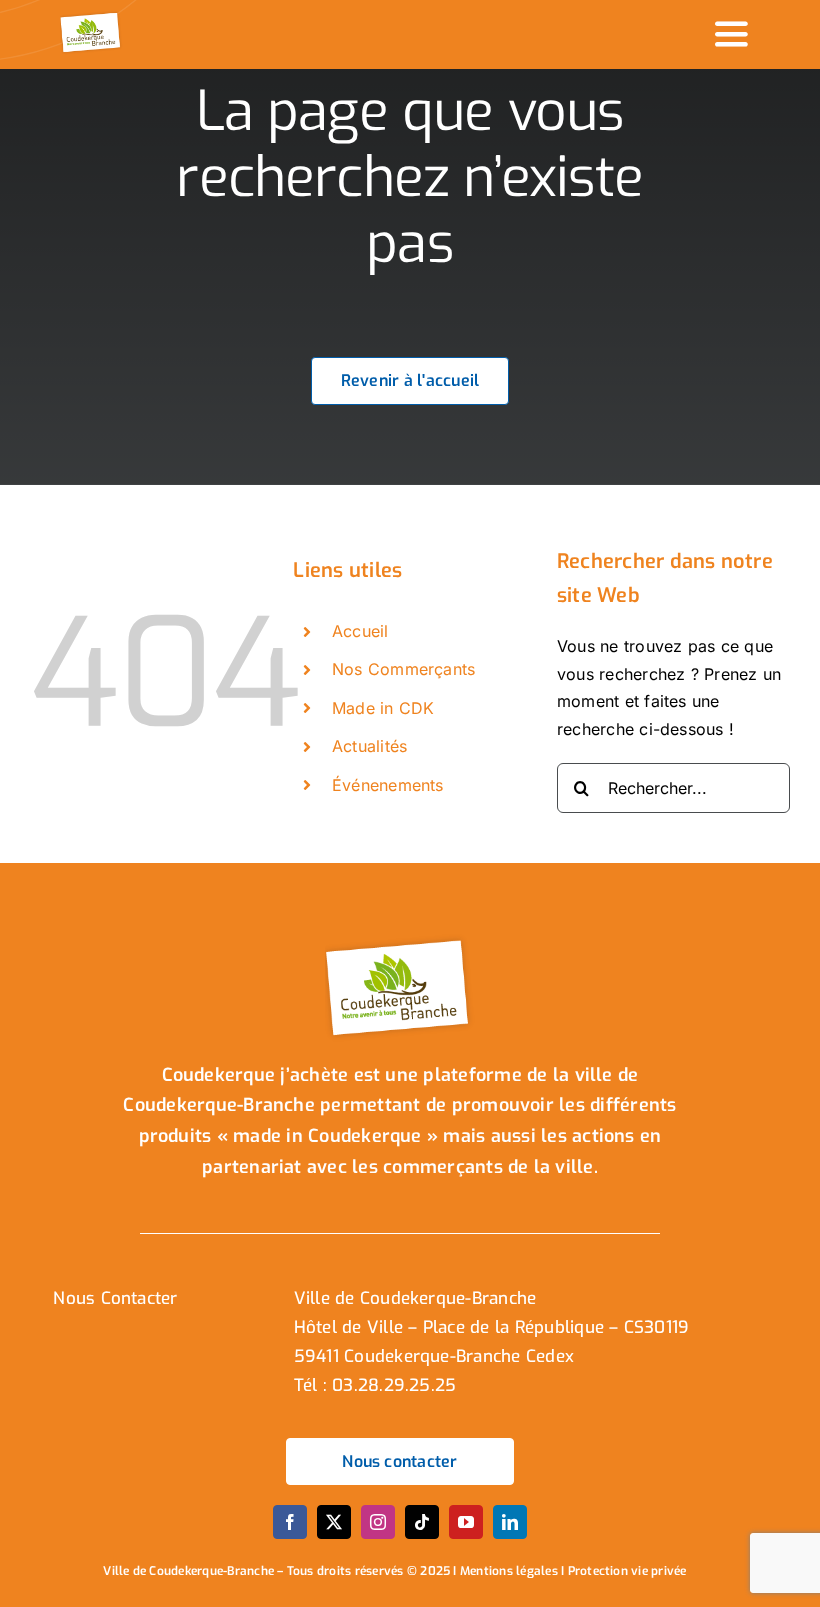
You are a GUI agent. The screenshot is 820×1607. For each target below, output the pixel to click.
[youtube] (466, 1522)
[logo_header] (91, 18)
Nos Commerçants (404, 669)
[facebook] (290, 1522)
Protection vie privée (627, 1571)
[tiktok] (422, 1522)
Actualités (369, 746)
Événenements (388, 785)
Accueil (360, 631)
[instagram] (378, 1522)
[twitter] (334, 1522)
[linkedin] (510, 1522)
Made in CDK (383, 708)
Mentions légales (509, 1571)
